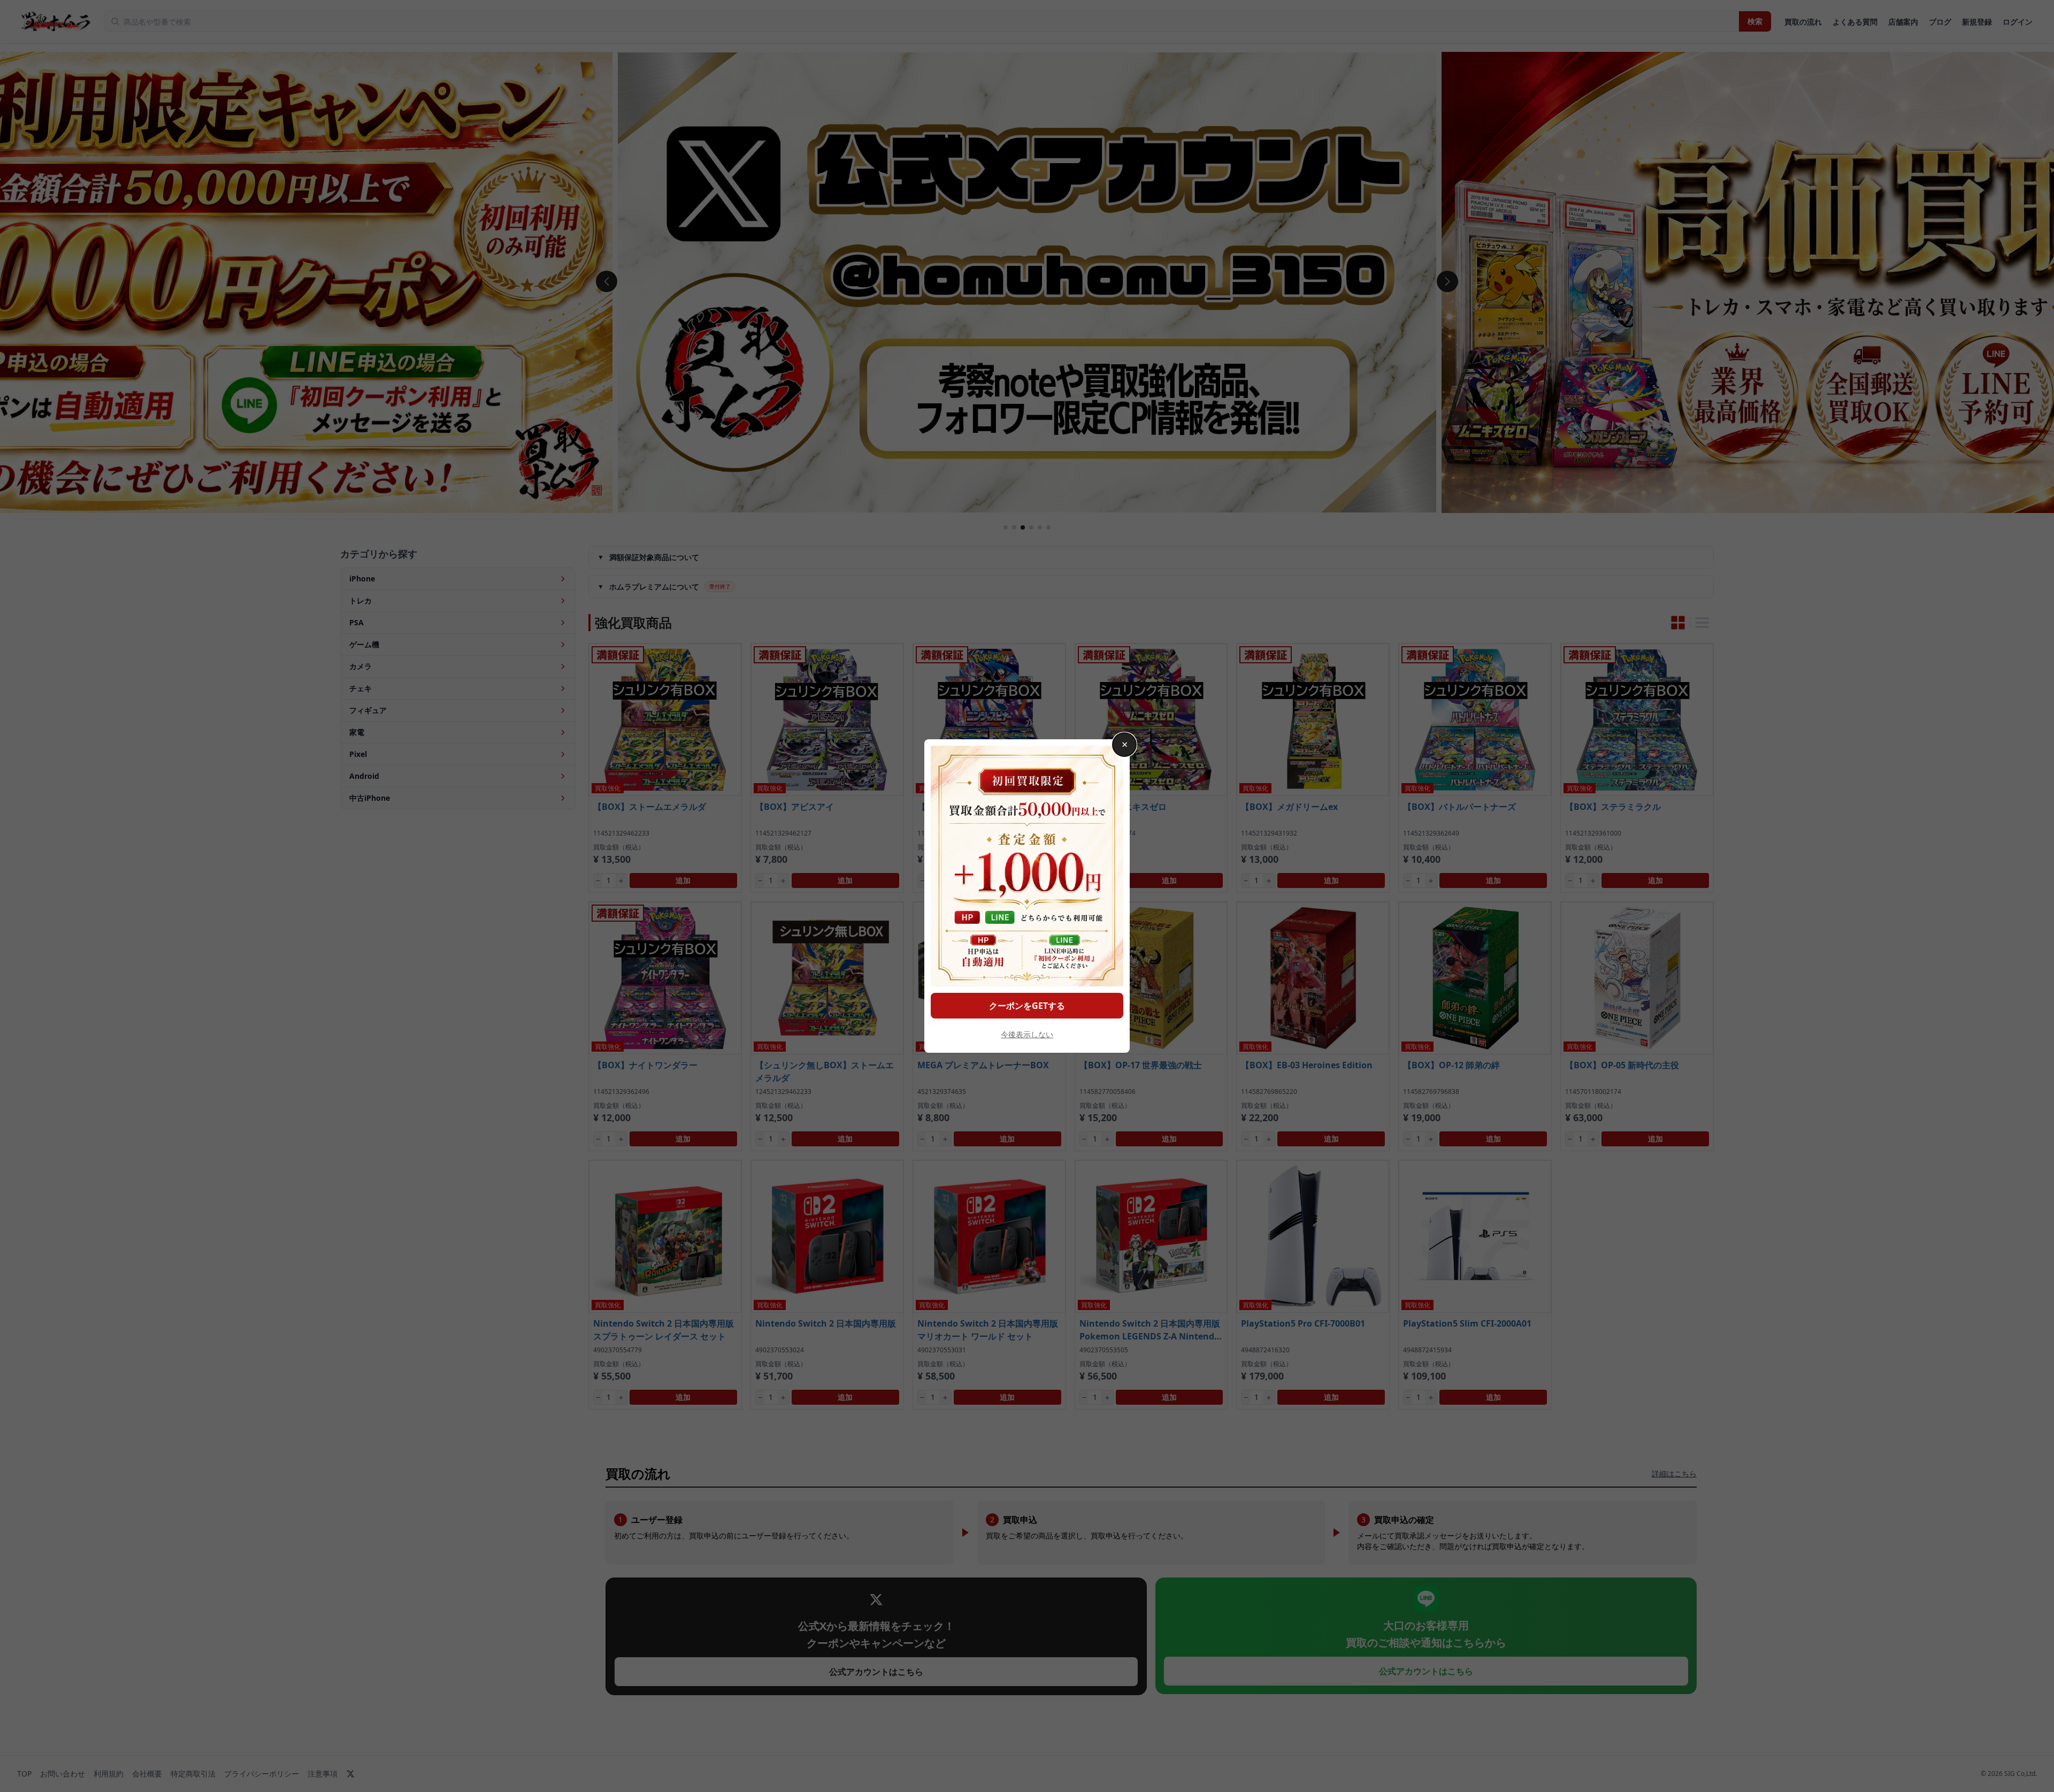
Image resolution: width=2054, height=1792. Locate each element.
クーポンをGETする (1027, 1006)
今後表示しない (1027, 1034)
